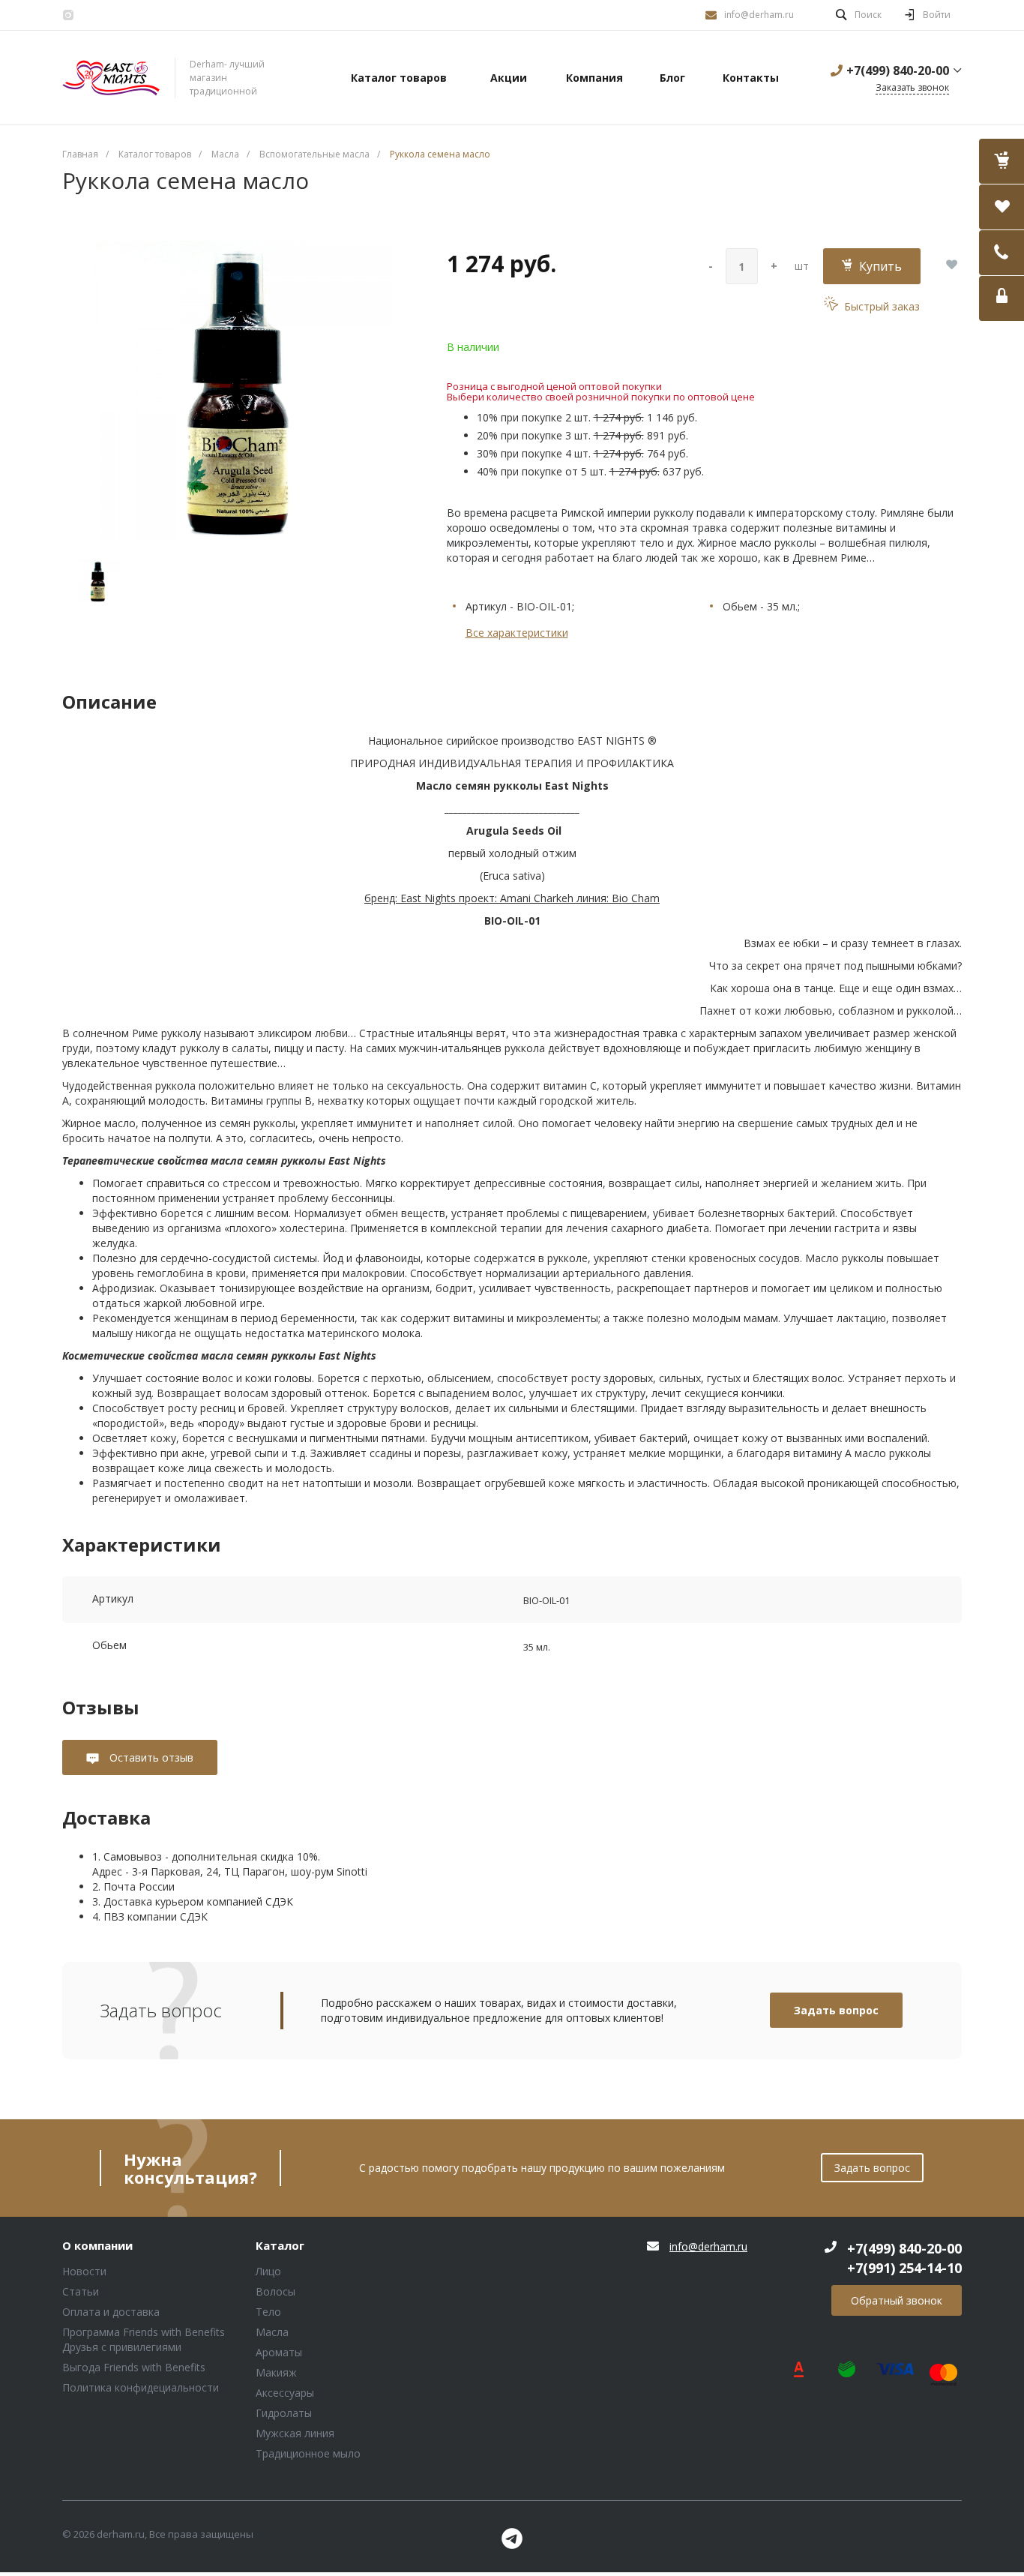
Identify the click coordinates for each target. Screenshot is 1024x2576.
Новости (84, 2271)
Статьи (81, 2291)
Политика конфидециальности (141, 2387)
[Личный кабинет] (1002, 298)
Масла (272, 2332)
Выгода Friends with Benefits (134, 2367)
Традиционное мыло (308, 2453)
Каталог (280, 2246)
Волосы (275, 2291)
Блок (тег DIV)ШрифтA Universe (111, 78)
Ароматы (279, 2352)
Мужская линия (295, 2433)
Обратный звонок (897, 2300)
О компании (97, 2246)
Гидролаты (284, 2413)
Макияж (276, 2372)
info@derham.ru (759, 15)
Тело (268, 2312)
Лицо (268, 2271)
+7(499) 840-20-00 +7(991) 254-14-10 (904, 2258)
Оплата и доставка (111, 2312)
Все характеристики (517, 633)
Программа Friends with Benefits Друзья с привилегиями (144, 2339)
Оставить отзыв (150, 1757)
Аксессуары (285, 2393)
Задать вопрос (836, 2010)
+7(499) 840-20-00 (898, 70)
